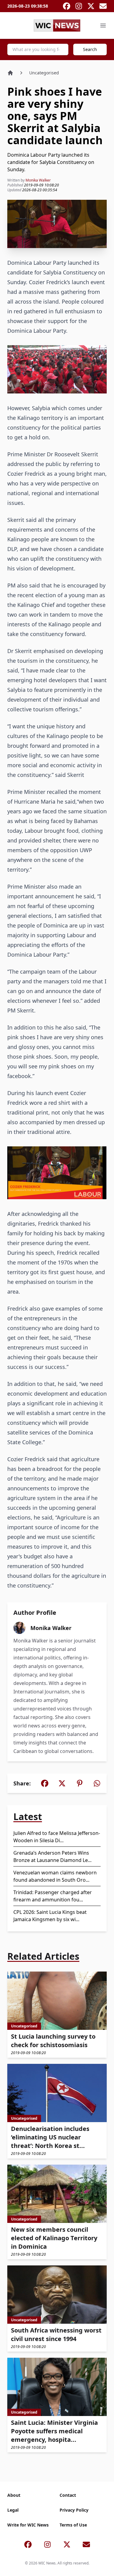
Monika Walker (38, 180)
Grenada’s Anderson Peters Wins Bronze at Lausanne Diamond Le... (52, 1856)
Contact (68, 2495)
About (14, 2495)
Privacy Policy (74, 2510)
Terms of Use (73, 2525)
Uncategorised (44, 73)
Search (90, 49)
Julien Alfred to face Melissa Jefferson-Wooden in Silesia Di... (57, 1837)
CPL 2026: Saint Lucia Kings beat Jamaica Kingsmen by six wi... (50, 1916)
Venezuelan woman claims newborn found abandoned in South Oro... (55, 1876)
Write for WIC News (28, 2525)
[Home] (10, 73)
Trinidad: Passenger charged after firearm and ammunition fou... (53, 1896)
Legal (13, 2510)
